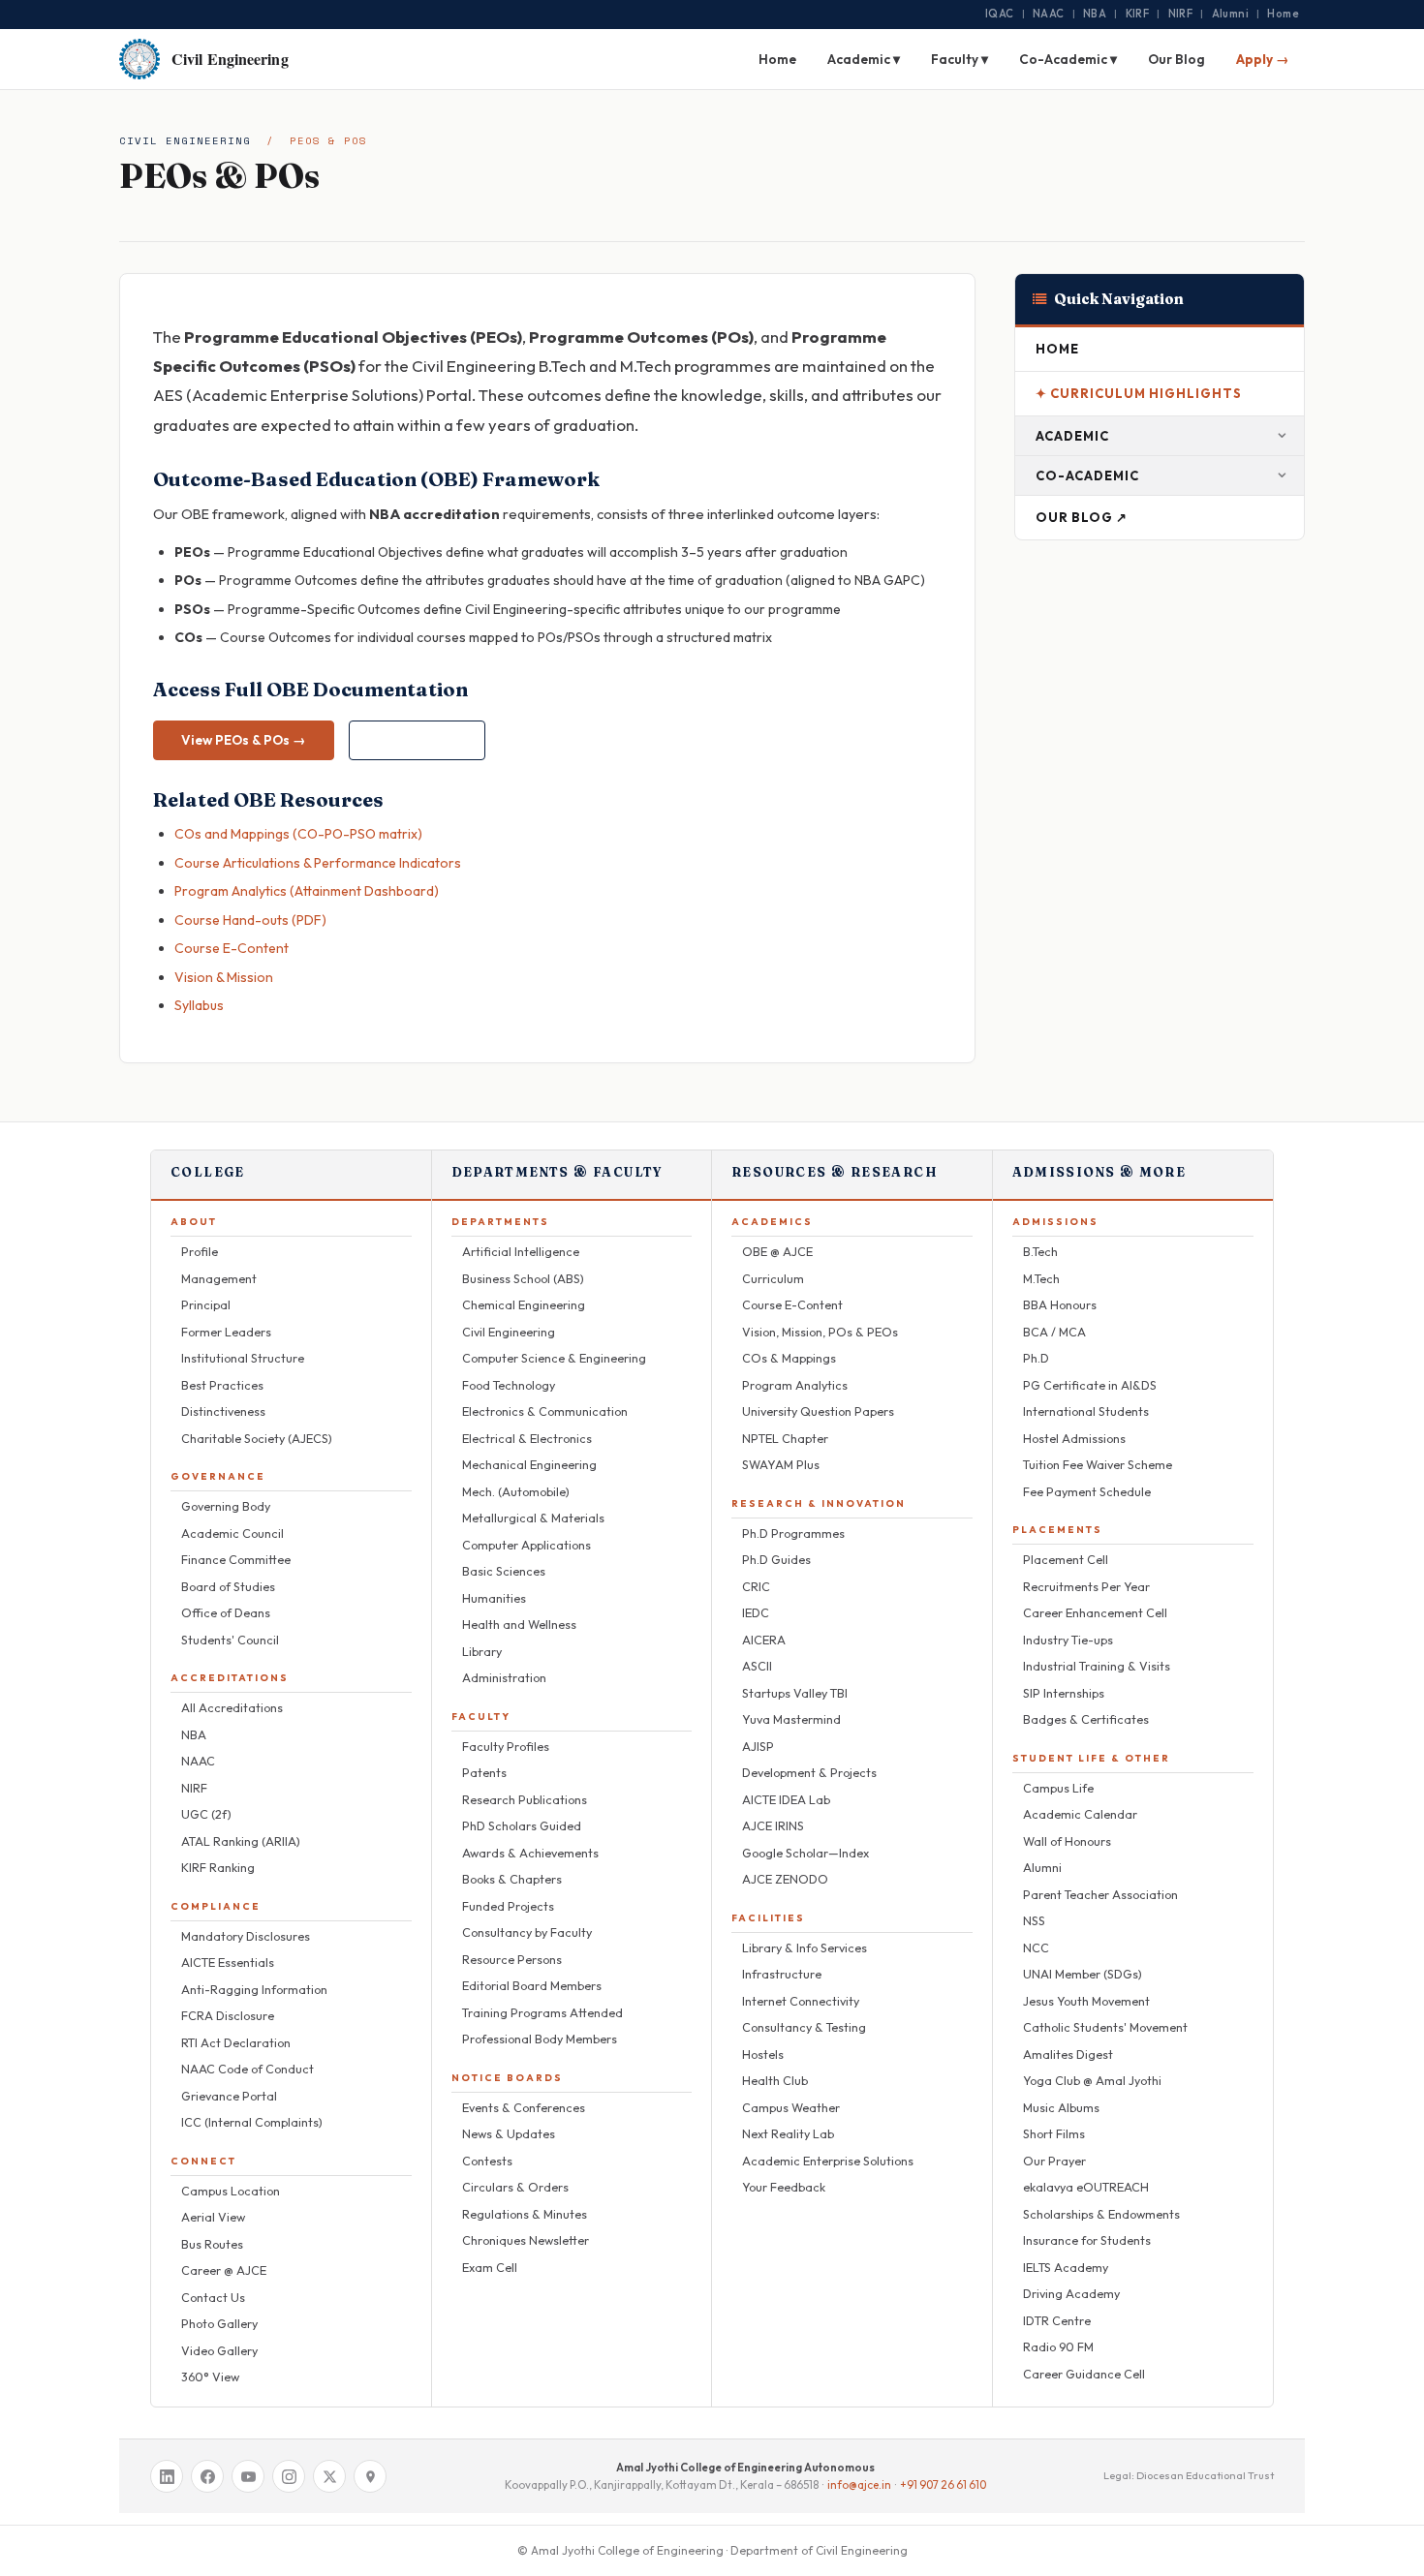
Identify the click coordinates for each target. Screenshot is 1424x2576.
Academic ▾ (864, 59)
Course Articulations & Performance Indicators (318, 863)
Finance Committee (236, 1559)
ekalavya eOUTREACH (1086, 2187)
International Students (1086, 1411)
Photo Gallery (219, 2323)
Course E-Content (232, 948)
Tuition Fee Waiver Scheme (1098, 1464)
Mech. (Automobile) (516, 1491)
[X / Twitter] (329, 2476)
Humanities (494, 1598)
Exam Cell (490, 2267)
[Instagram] (289, 2476)
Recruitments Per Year (1086, 1586)
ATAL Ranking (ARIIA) (241, 1841)
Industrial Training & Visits (1097, 1666)
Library (482, 1651)
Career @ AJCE (224, 2270)
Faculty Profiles (506, 1746)
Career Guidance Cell (1084, 2374)
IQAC (1000, 14)
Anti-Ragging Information (254, 1989)
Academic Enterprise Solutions (828, 2161)
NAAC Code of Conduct (248, 2069)
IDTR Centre (1057, 2320)
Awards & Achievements (530, 1853)
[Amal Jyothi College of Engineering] (139, 59)
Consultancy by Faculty (527, 1932)
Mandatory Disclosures (246, 1936)
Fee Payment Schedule (1087, 1491)
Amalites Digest (1068, 2054)
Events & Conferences (524, 2107)
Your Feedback (784, 2187)
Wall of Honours (1067, 1841)
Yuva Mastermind (791, 1719)
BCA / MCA (1054, 1332)
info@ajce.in (859, 2484)
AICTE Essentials (228, 1962)
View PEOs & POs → (244, 740)
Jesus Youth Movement (1086, 2001)
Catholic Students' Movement (1105, 2027)
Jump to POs (417, 740)
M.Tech (1041, 1278)
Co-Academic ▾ (1068, 59)
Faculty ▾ (960, 59)
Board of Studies (228, 1586)
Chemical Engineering (524, 1304)
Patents (484, 1772)
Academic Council (232, 1533)
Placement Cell (1066, 1559)
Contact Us (213, 2297)
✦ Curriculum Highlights (1139, 393)
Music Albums (1061, 2107)
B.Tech (1040, 1251)
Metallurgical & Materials (533, 1518)
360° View (210, 2377)
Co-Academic (1087, 475)
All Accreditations (232, 1707)
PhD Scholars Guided (522, 1825)
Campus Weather (791, 2107)
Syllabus (199, 1005)
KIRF (1138, 14)
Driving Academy (1071, 2293)
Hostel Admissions (1074, 1438)
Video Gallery (219, 2350)
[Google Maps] (370, 2476)
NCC (1036, 1947)
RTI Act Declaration (236, 2042)
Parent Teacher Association (1100, 1894)
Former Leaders (226, 1332)
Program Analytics (795, 1385)
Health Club (775, 2080)
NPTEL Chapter (785, 1438)
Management (219, 1278)
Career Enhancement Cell (1095, 1612)
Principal (206, 1304)
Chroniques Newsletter (526, 2240)
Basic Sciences (504, 1571)
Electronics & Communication (545, 1411)
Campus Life (1058, 1788)
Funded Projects (508, 1906)
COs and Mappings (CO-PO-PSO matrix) (298, 834)
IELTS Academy (1066, 2267)
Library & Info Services (805, 1947)
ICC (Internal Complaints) (252, 2122)
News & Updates (509, 2133)
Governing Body (226, 1506)
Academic (1072, 436)
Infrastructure (782, 1974)
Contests (487, 2161)
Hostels (763, 2054)
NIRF (1181, 14)
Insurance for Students (1087, 2240)
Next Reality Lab (788, 2133)
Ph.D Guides (776, 1559)
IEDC (756, 1612)
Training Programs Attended (542, 2012)
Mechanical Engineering (529, 1464)
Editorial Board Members (532, 1985)
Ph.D (1036, 1358)
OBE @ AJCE (777, 1251)
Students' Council (230, 1640)
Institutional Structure (243, 1358)
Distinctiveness (223, 1411)
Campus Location (231, 2191)
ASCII (757, 1666)
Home (1283, 14)
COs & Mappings (789, 1358)
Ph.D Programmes (793, 1533)
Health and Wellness (519, 1624)
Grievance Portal (229, 2096)
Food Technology (509, 1385)
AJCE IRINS (773, 1825)
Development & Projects (809, 1772)
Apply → (1263, 59)
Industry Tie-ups (1068, 1640)
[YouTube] (248, 2476)
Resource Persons (512, 1959)
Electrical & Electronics (527, 1438)
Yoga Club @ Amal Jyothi (1092, 2080)
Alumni (1230, 14)
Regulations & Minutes (525, 2214)
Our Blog (1176, 59)
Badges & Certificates (1086, 1719)
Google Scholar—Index (805, 1853)
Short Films (1054, 2133)
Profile (200, 1251)
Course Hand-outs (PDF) (250, 920)
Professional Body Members (540, 2039)
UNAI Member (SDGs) (1083, 1974)
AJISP (758, 1746)
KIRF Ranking (218, 1867)
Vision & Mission (224, 977)
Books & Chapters (512, 1879)
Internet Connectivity (801, 2001)
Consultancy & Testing (804, 2027)
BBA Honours (1060, 1304)
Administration (504, 1677)
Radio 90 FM (1058, 2346)
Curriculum (773, 1278)
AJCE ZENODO (785, 1879)
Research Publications (525, 1799)
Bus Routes (212, 2244)
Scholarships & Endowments (1101, 2214)
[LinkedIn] (167, 2476)
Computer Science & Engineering (554, 1358)
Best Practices (222, 1385)
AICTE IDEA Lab (786, 1799)
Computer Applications (526, 1545)
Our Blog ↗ (1082, 517)
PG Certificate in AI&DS (1090, 1385)
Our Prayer (1054, 2161)
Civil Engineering (185, 140)
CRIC (756, 1586)
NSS (1034, 1920)
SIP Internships (1064, 1693)
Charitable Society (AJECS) (257, 1438)
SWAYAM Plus (781, 1464)
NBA (1095, 14)
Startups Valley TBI (795, 1693)
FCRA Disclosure (228, 2015)
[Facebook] (207, 2476)
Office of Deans (226, 1612)
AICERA (764, 1640)
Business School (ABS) (523, 1278)
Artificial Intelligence (521, 1251)
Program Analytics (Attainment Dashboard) (307, 891)
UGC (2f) (206, 1814)
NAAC (1049, 14)
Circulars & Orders (515, 2187)
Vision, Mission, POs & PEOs (820, 1332)
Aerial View (213, 2217)
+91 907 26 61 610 (943, 2484)
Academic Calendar (1080, 1814)
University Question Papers (818, 1411)
